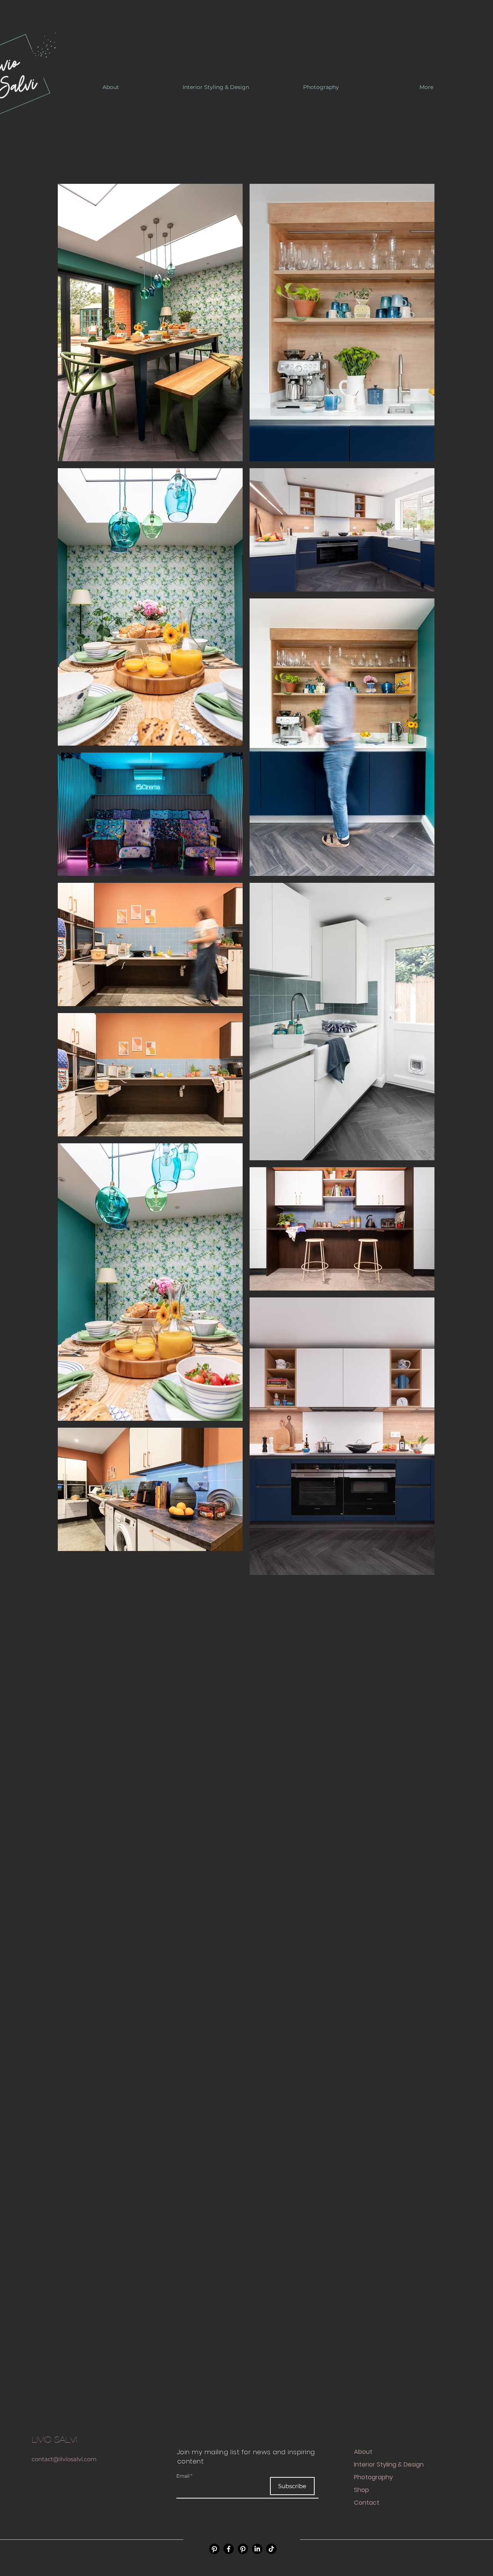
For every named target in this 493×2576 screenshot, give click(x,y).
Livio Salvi (54, 2439)
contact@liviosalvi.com (64, 2459)
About (363, 2452)
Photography (373, 2477)
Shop (361, 2490)
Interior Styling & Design (389, 2464)
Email (183, 2476)
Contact (367, 2503)
